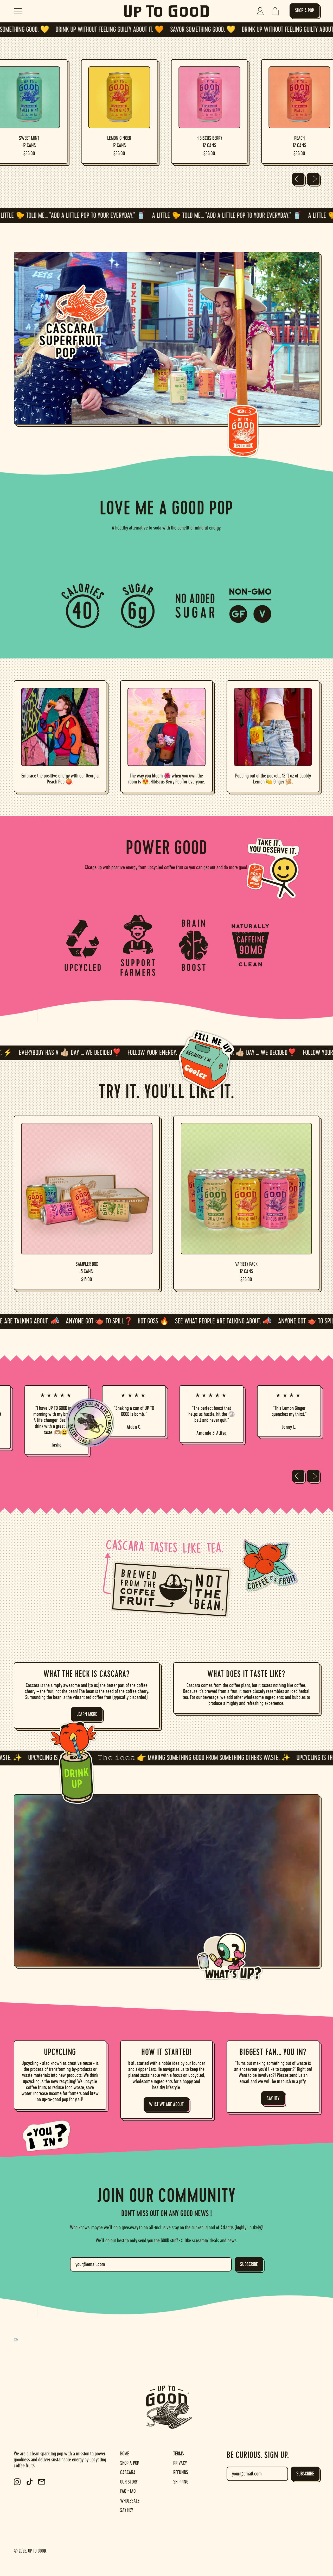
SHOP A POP (130, 2463)
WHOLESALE (130, 2501)
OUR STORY (129, 2482)
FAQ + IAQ (128, 2491)
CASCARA (128, 2472)
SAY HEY (127, 2510)
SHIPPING (181, 2482)
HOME (125, 2454)
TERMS (179, 2454)
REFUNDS (181, 2472)
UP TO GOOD (37, 2551)
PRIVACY (180, 2463)
